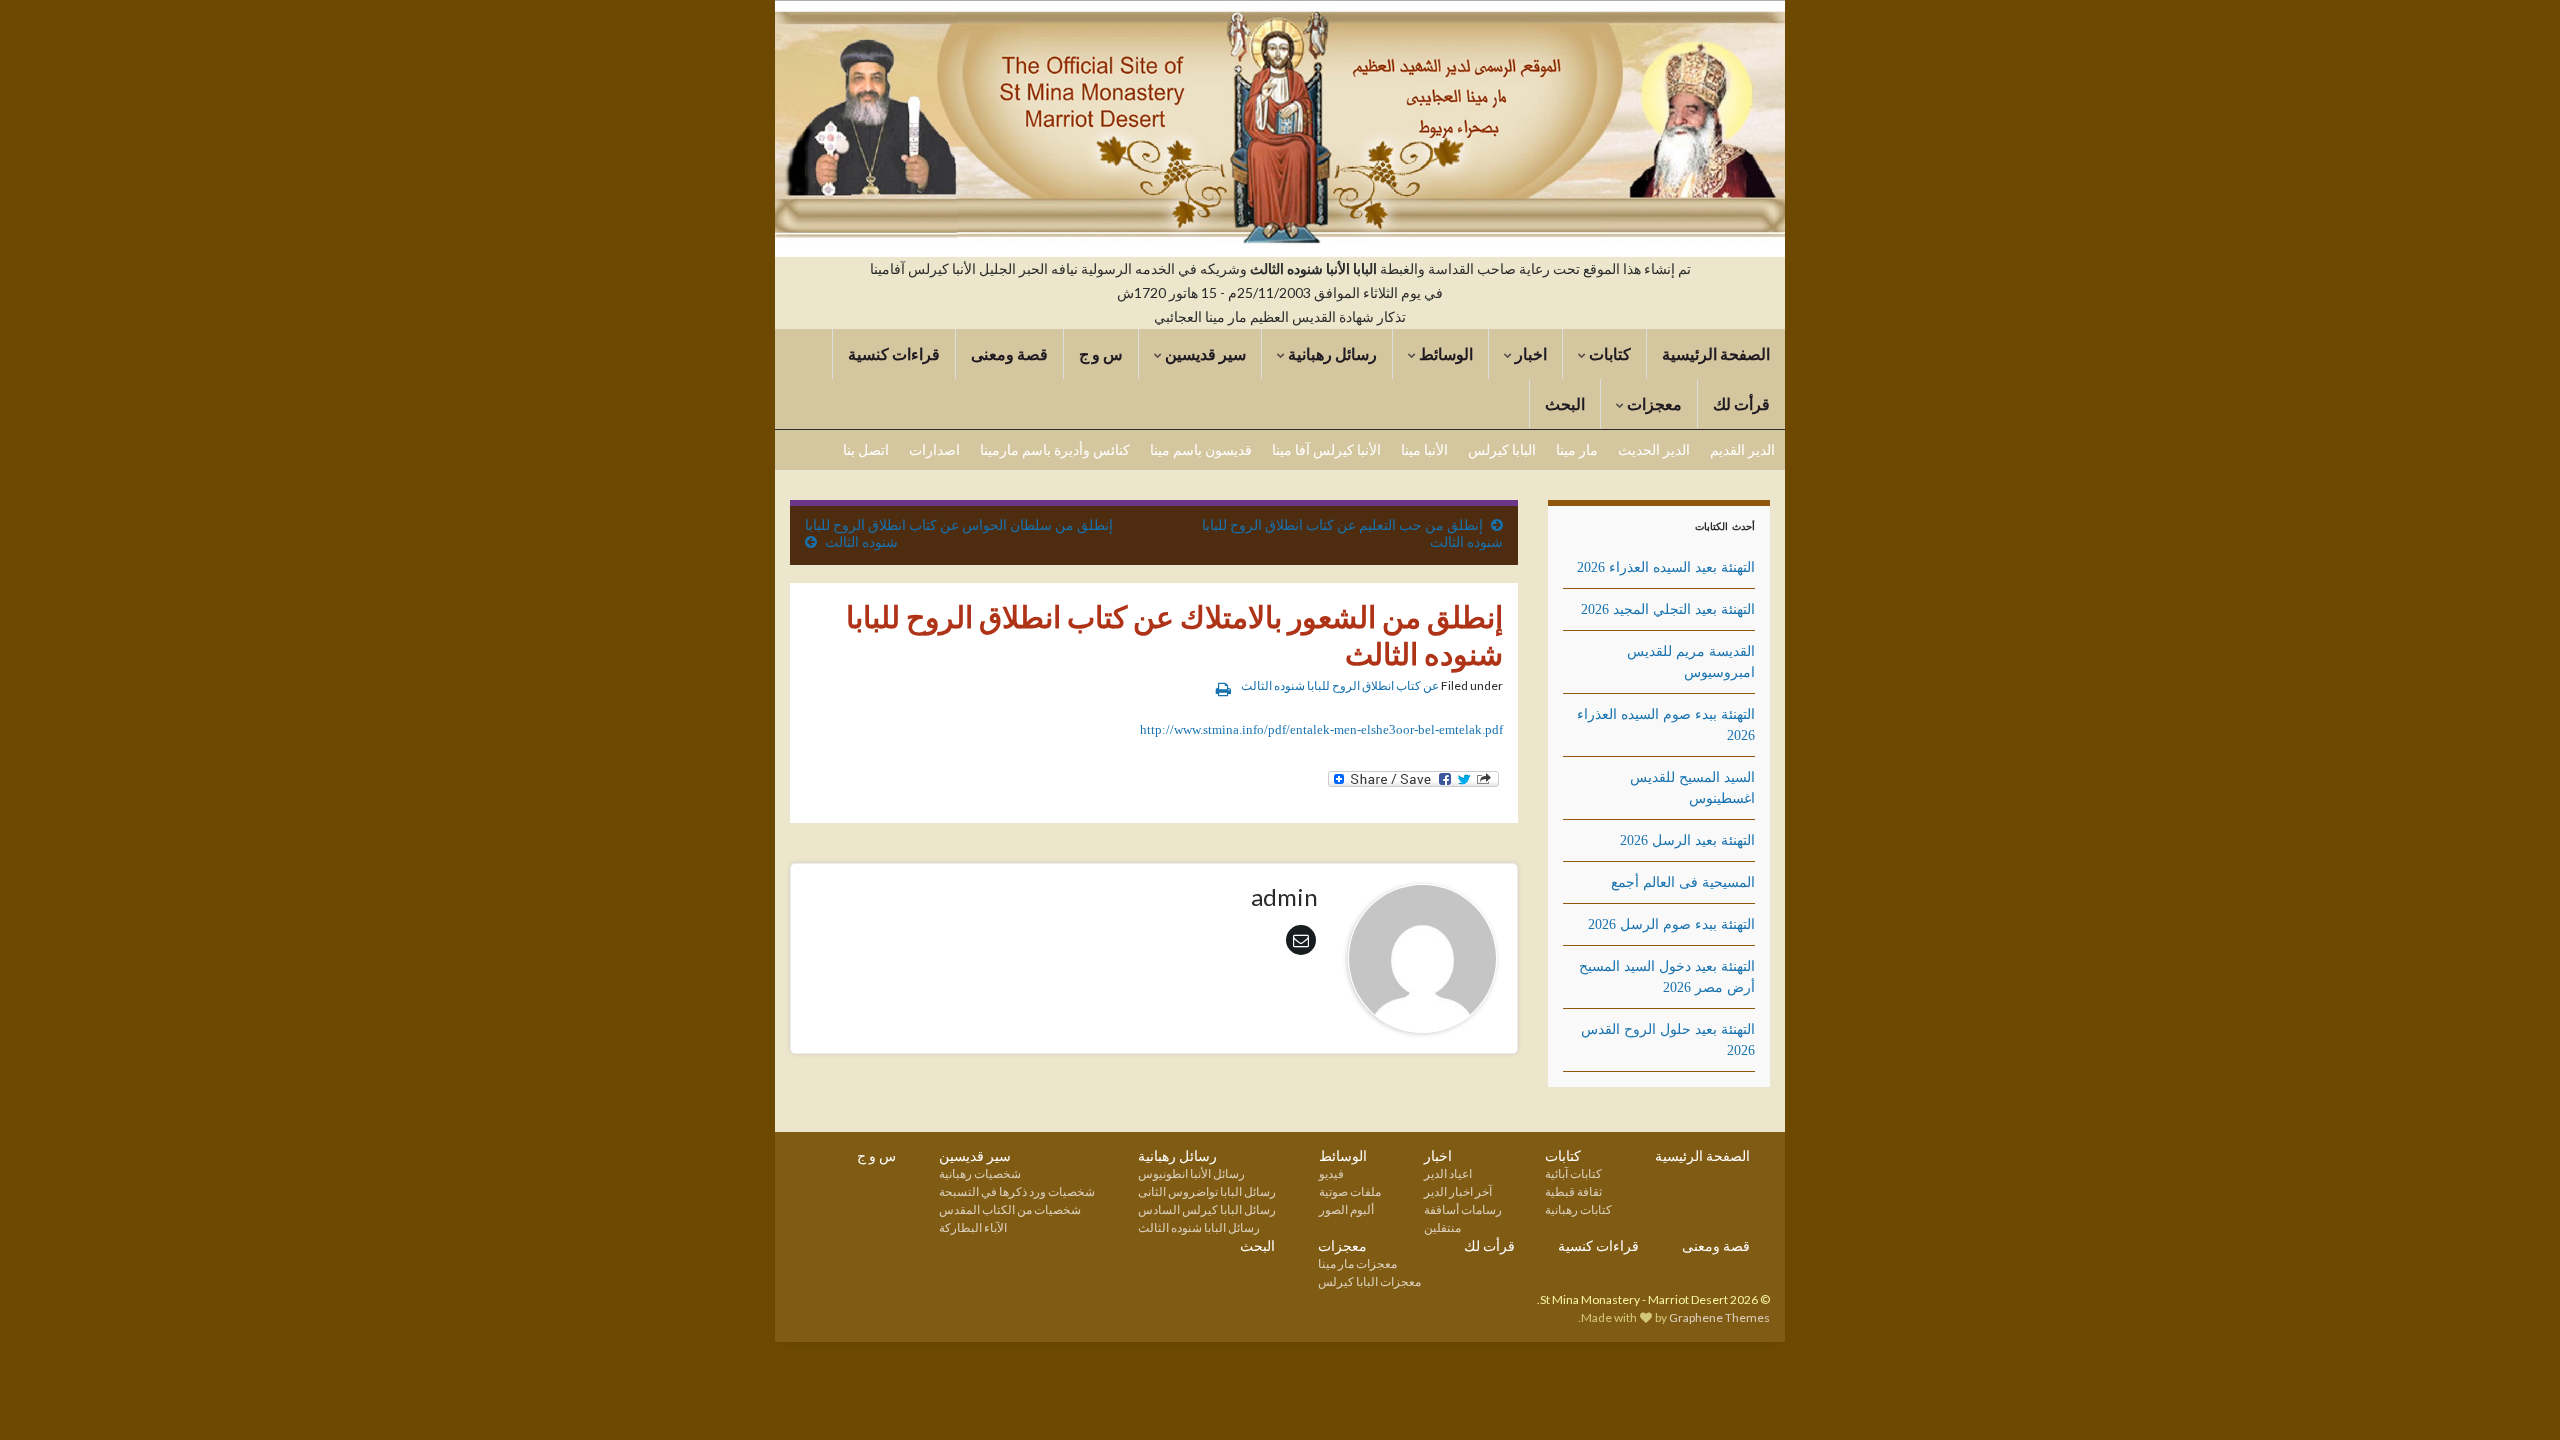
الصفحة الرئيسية (1716, 353)
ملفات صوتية (1350, 1191)
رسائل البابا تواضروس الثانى (1207, 1191)
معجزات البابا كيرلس (1369, 1281)
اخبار (1529, 353)
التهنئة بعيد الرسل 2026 (1687, 840)
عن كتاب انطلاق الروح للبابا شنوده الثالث (1340, 685)
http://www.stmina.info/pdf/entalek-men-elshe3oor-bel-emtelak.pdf (1321, 729)
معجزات (1653, 403)
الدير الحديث (1654, 449)
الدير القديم (1742, 449)
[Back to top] (45, 1395)
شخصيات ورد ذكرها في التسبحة (1017, 1191)
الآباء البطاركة (973, 1227)
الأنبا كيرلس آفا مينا (1326, 449)
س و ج (1101, 353)
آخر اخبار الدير (1458, 1191)
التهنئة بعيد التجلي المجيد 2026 (1668, 609)
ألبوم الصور (1346, 1209)
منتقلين (1442, 1227)
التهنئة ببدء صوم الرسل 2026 (1671, 924)
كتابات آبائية (1573, 1173)
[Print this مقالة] (1223, 688)
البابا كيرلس (1502, 449)
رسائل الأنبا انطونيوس (1191, 1173)
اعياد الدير (1448, 1173)
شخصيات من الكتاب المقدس (1010, 1209)
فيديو (1331, 1173)
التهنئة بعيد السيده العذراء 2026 (1666, 567)
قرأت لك (1741, 403)
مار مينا (1577, 449)
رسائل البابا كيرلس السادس (1207, 1209)
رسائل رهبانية (1331, 353)
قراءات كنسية (894, 353)
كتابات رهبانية (1578, 1209)
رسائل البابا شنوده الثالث (1199, 1227)
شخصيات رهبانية (980, 1173)
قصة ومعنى (1009, 353)
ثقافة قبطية (1573, 1191)
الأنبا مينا (1424, 449)
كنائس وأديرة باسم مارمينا (1055, 449)
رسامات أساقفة (1463, 1209)
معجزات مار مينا (1357, 1263)
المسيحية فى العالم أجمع (1683, 882)
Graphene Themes (1719, 1317)
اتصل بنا (866, 449)
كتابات (1608, 353)
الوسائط (1444, 353)
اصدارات (934, 449)
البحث (1565, 403)
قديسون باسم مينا (1201, 449)
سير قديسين (1204, 353)
